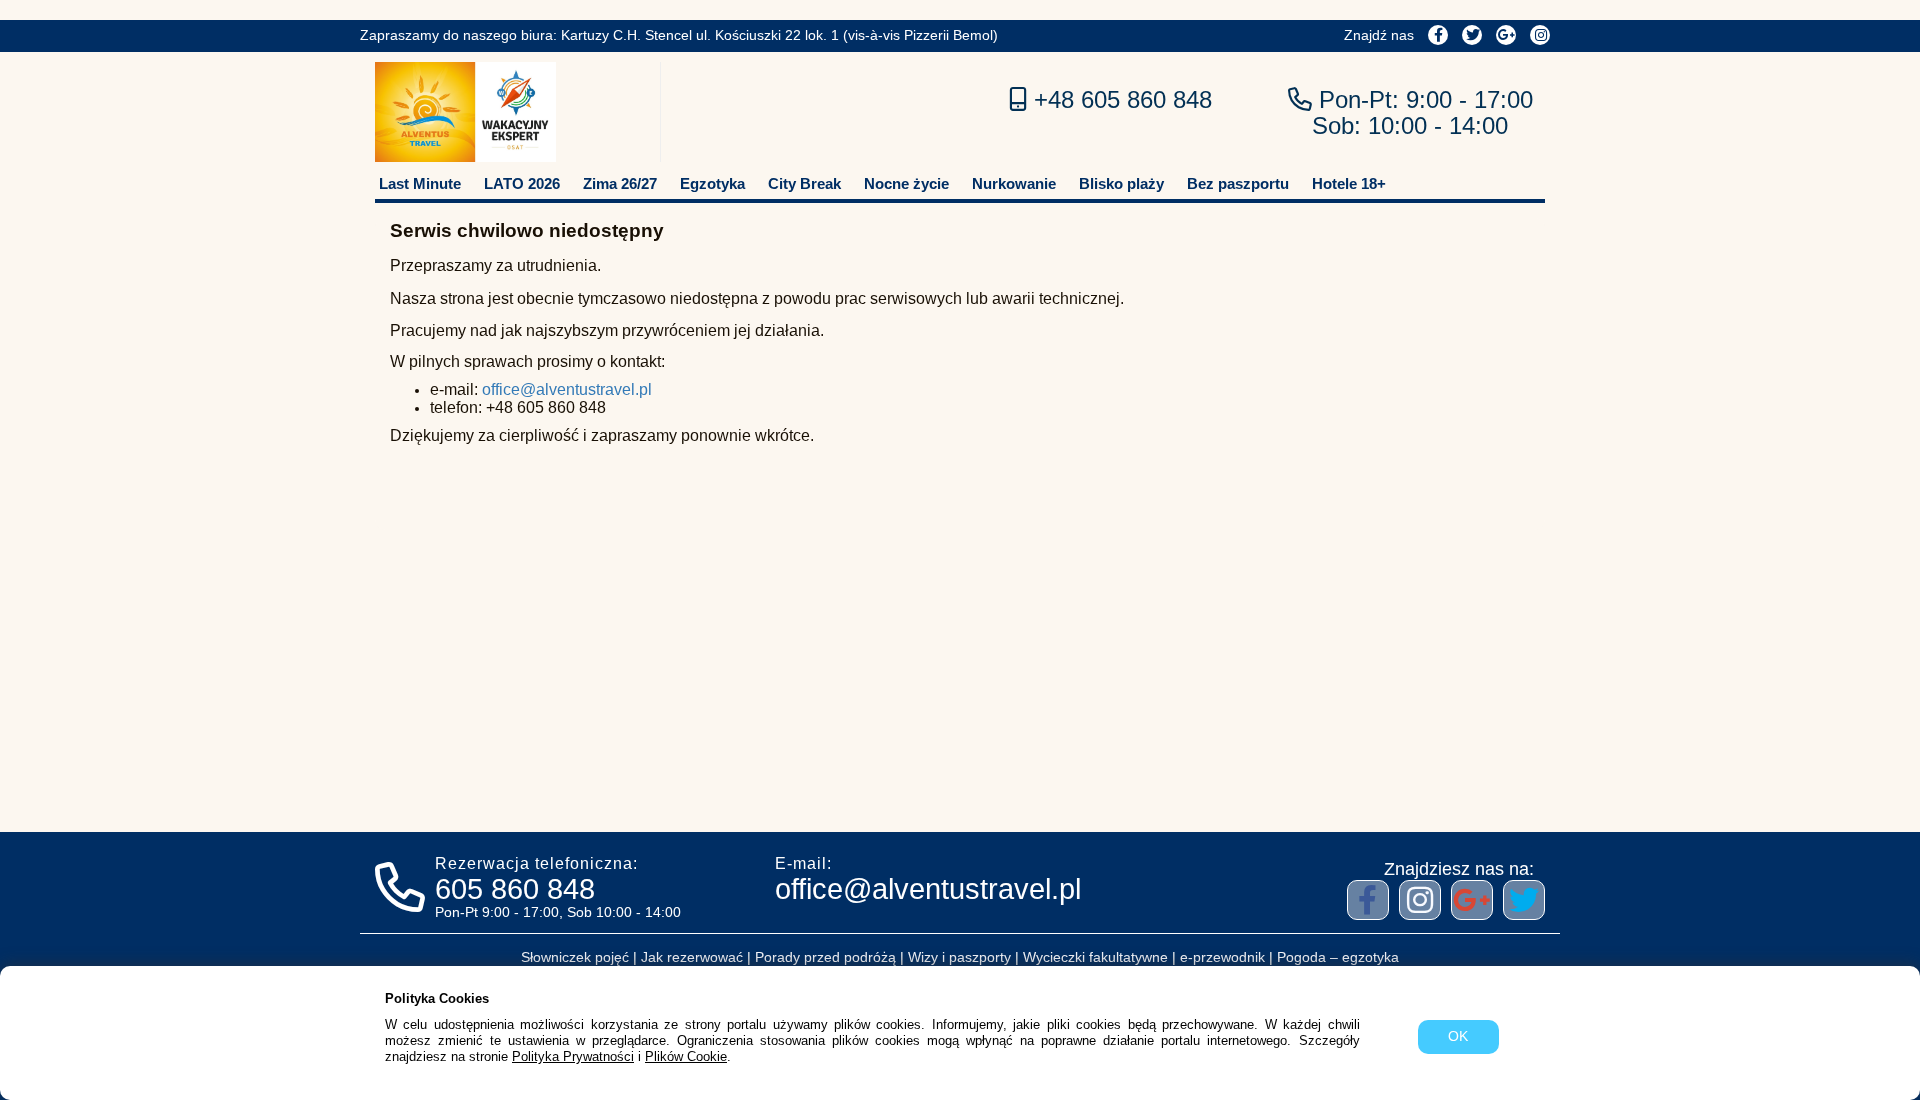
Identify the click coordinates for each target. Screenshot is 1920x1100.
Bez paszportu (1238, 183)
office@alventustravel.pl (567, 389)
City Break (804, 183)
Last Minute (420, 183)
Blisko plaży (1121, 183)
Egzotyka (712, 183)
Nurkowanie (1014, 183)
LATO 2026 (522, 183)
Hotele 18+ (1347, 183)
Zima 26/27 (620, 183)
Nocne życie (906, 183)
